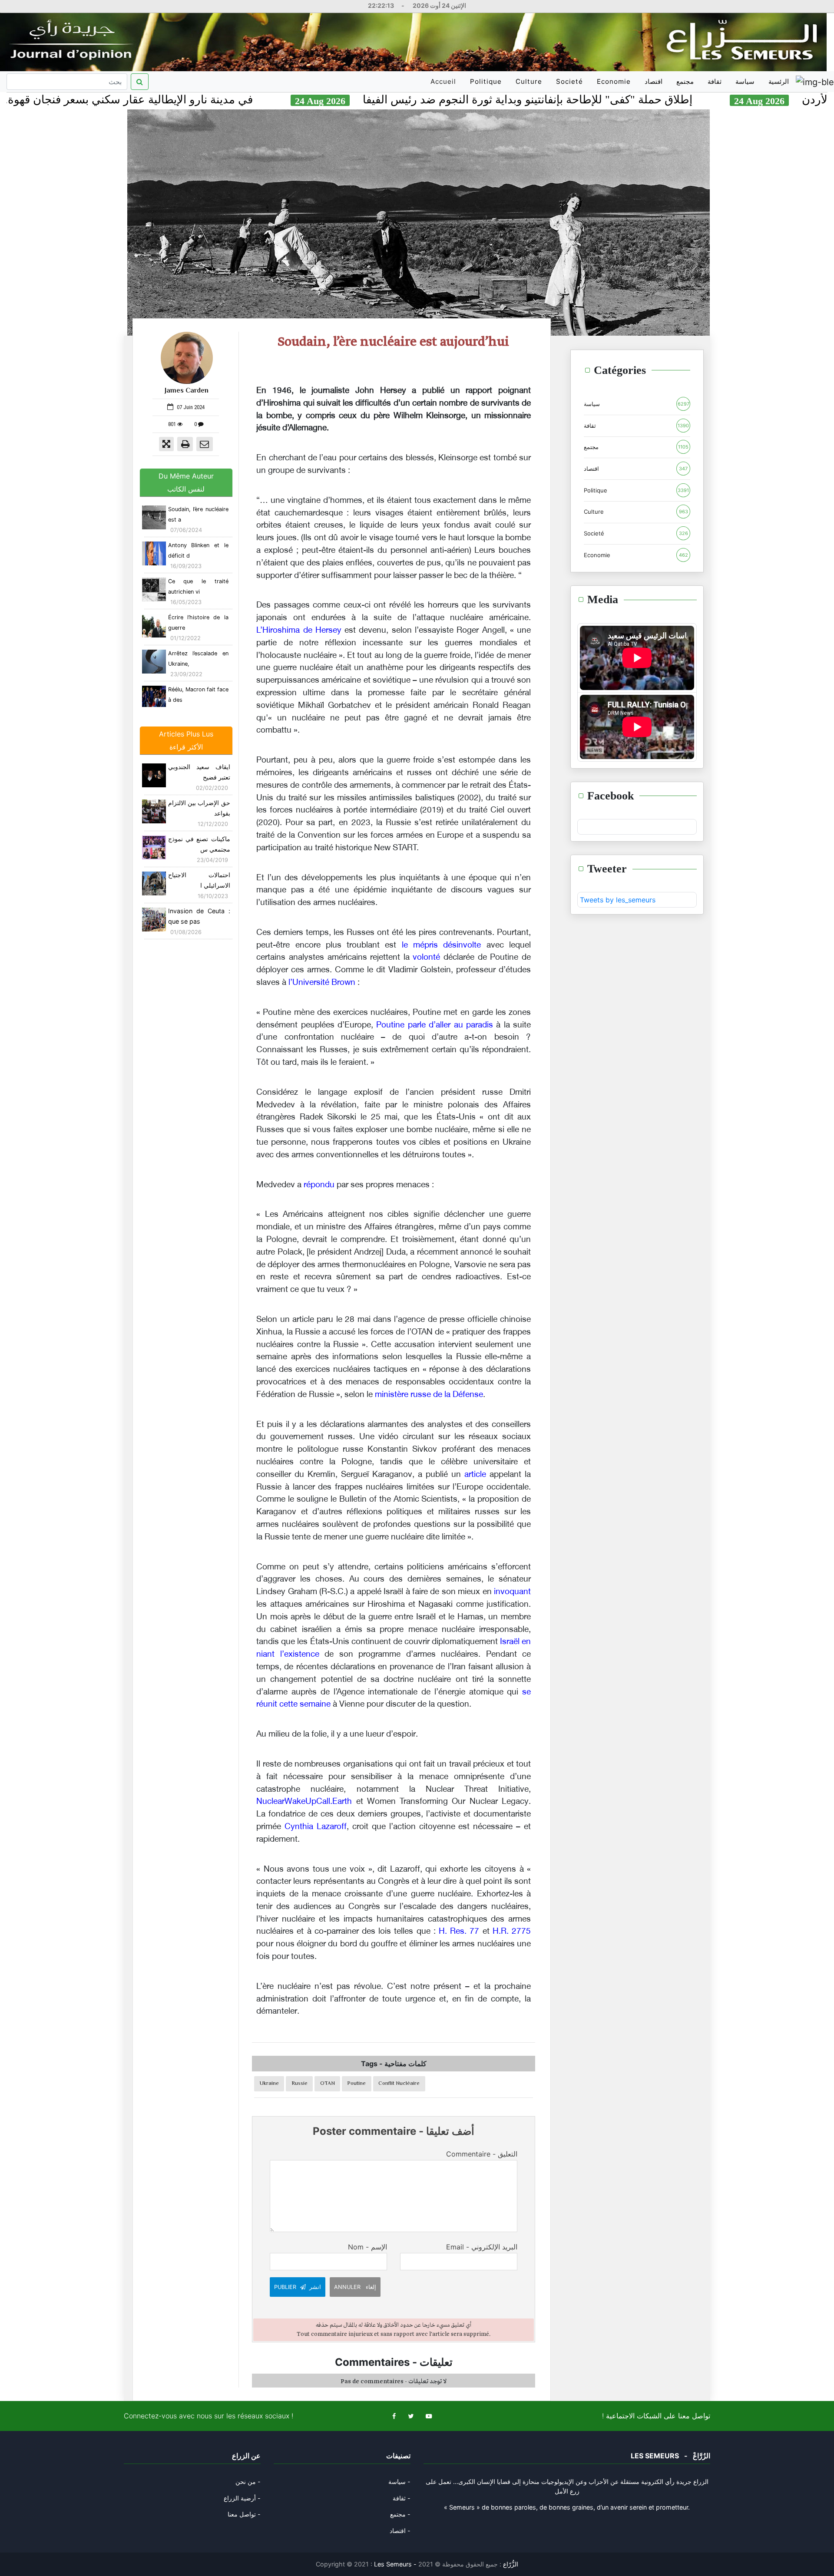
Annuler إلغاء (355, 2287)
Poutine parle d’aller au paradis (435, 1025)
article (475, 1475)
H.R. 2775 (512, 1932)
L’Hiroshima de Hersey (299, 631)
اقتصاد (654, 81)
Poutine (356, 2084)
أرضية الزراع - (242, 2498)
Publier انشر (298, 2287)
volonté (426, 958)
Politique (486, 81)
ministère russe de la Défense (429, 1395)
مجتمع (685, 81)
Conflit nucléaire (399, 2084)
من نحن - (248, 2482)
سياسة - (399, 2482)
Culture (529, 81)
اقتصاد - (400, 2531)
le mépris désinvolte (442, 946)
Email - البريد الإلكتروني (482, 2247)
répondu (319, 1185)
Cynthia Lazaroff (316, 1827)
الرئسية (779, 81)
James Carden (187, 391)
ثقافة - (402, 2498)
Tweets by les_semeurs (618, 900)
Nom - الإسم (367, 2247)
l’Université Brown (322, 983)
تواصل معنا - (244, 2514)
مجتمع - (400, 2514)
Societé (569, 81)
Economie (614, 81)
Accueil (445, 85)
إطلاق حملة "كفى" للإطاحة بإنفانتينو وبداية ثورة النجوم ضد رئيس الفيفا (644, 100)
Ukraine (269, 2084)
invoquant (512, 1592)
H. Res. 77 (459, 1932)
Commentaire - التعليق (482, 2154)
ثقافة (715, 81)
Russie (300, 2084)
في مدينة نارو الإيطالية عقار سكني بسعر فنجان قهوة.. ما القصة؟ (220, 100)
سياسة (745, 81)
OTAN (328, 2084)
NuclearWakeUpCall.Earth (304, 1802)
